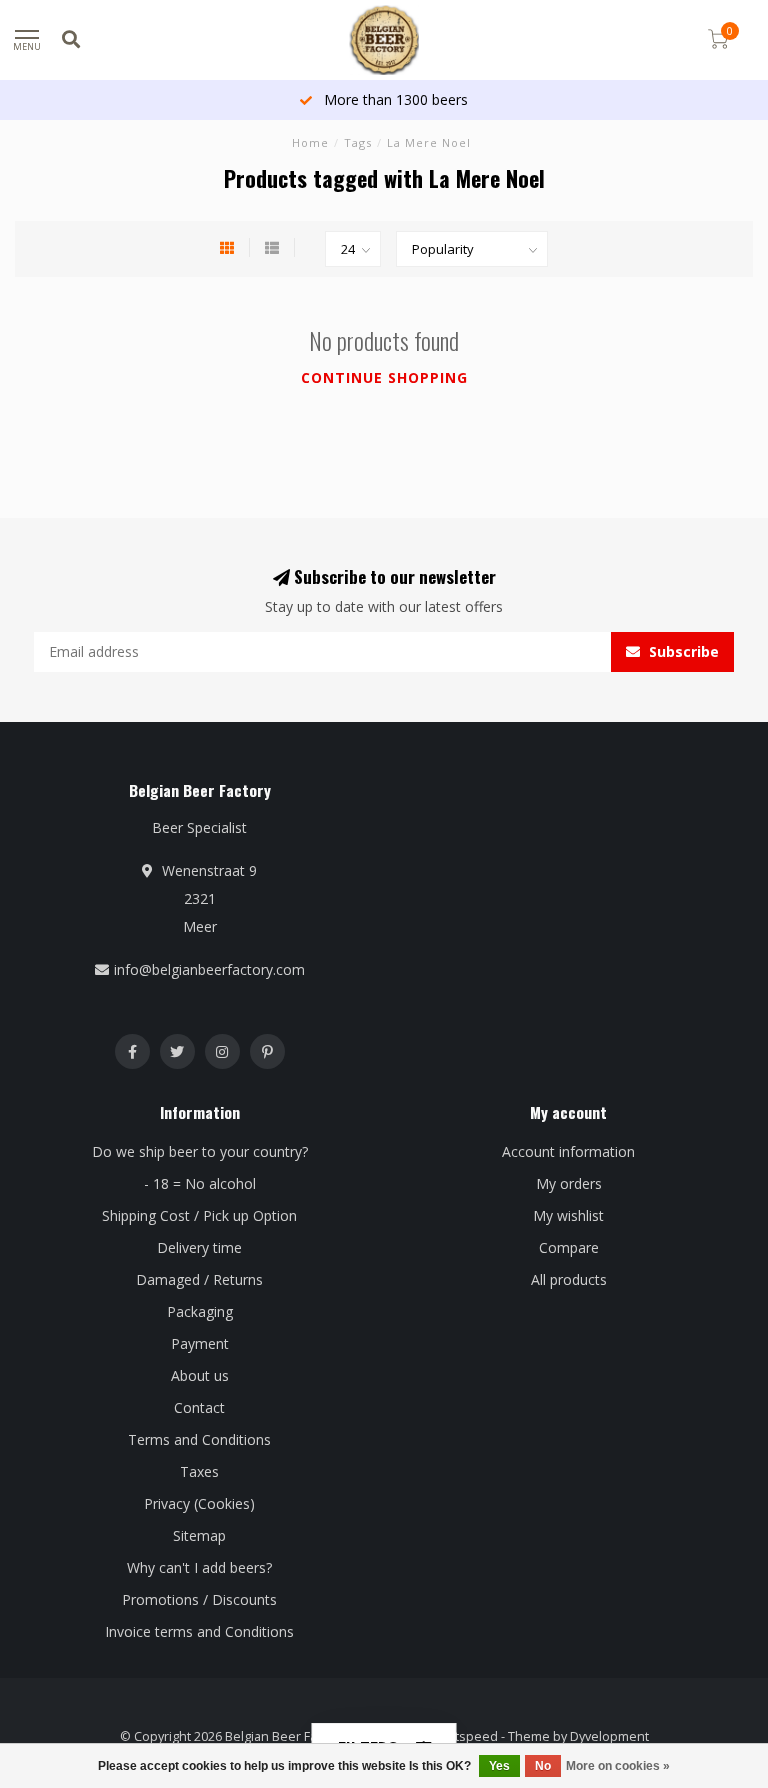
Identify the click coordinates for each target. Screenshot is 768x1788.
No (543, 1766)
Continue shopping (384, 377)
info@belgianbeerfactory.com (209, 969)
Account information (568, 1151)
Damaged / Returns (199, 1279)
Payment (200, 1343)
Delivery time (199, 1247)
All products (569, 1279)
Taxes (199, 1471)
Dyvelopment (609, 1736)
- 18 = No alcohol (200, 1183)
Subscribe (682, 651)
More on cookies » (618, 1766)
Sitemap (199, 1535)
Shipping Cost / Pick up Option (199, 1215)
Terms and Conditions (199, 1439)
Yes (499, 1766)
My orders (569, 1183)
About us (200, 1375)
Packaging (200, 1311)
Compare (569, 1247)
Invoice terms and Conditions (199, 1631)
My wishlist (568, 1215)
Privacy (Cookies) (199, 1503)
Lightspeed (464, 1736)
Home (310, 142)
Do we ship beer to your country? (200, 1151)
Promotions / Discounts (199, 1599)
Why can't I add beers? (199, 1567)
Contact (199, 1407)
